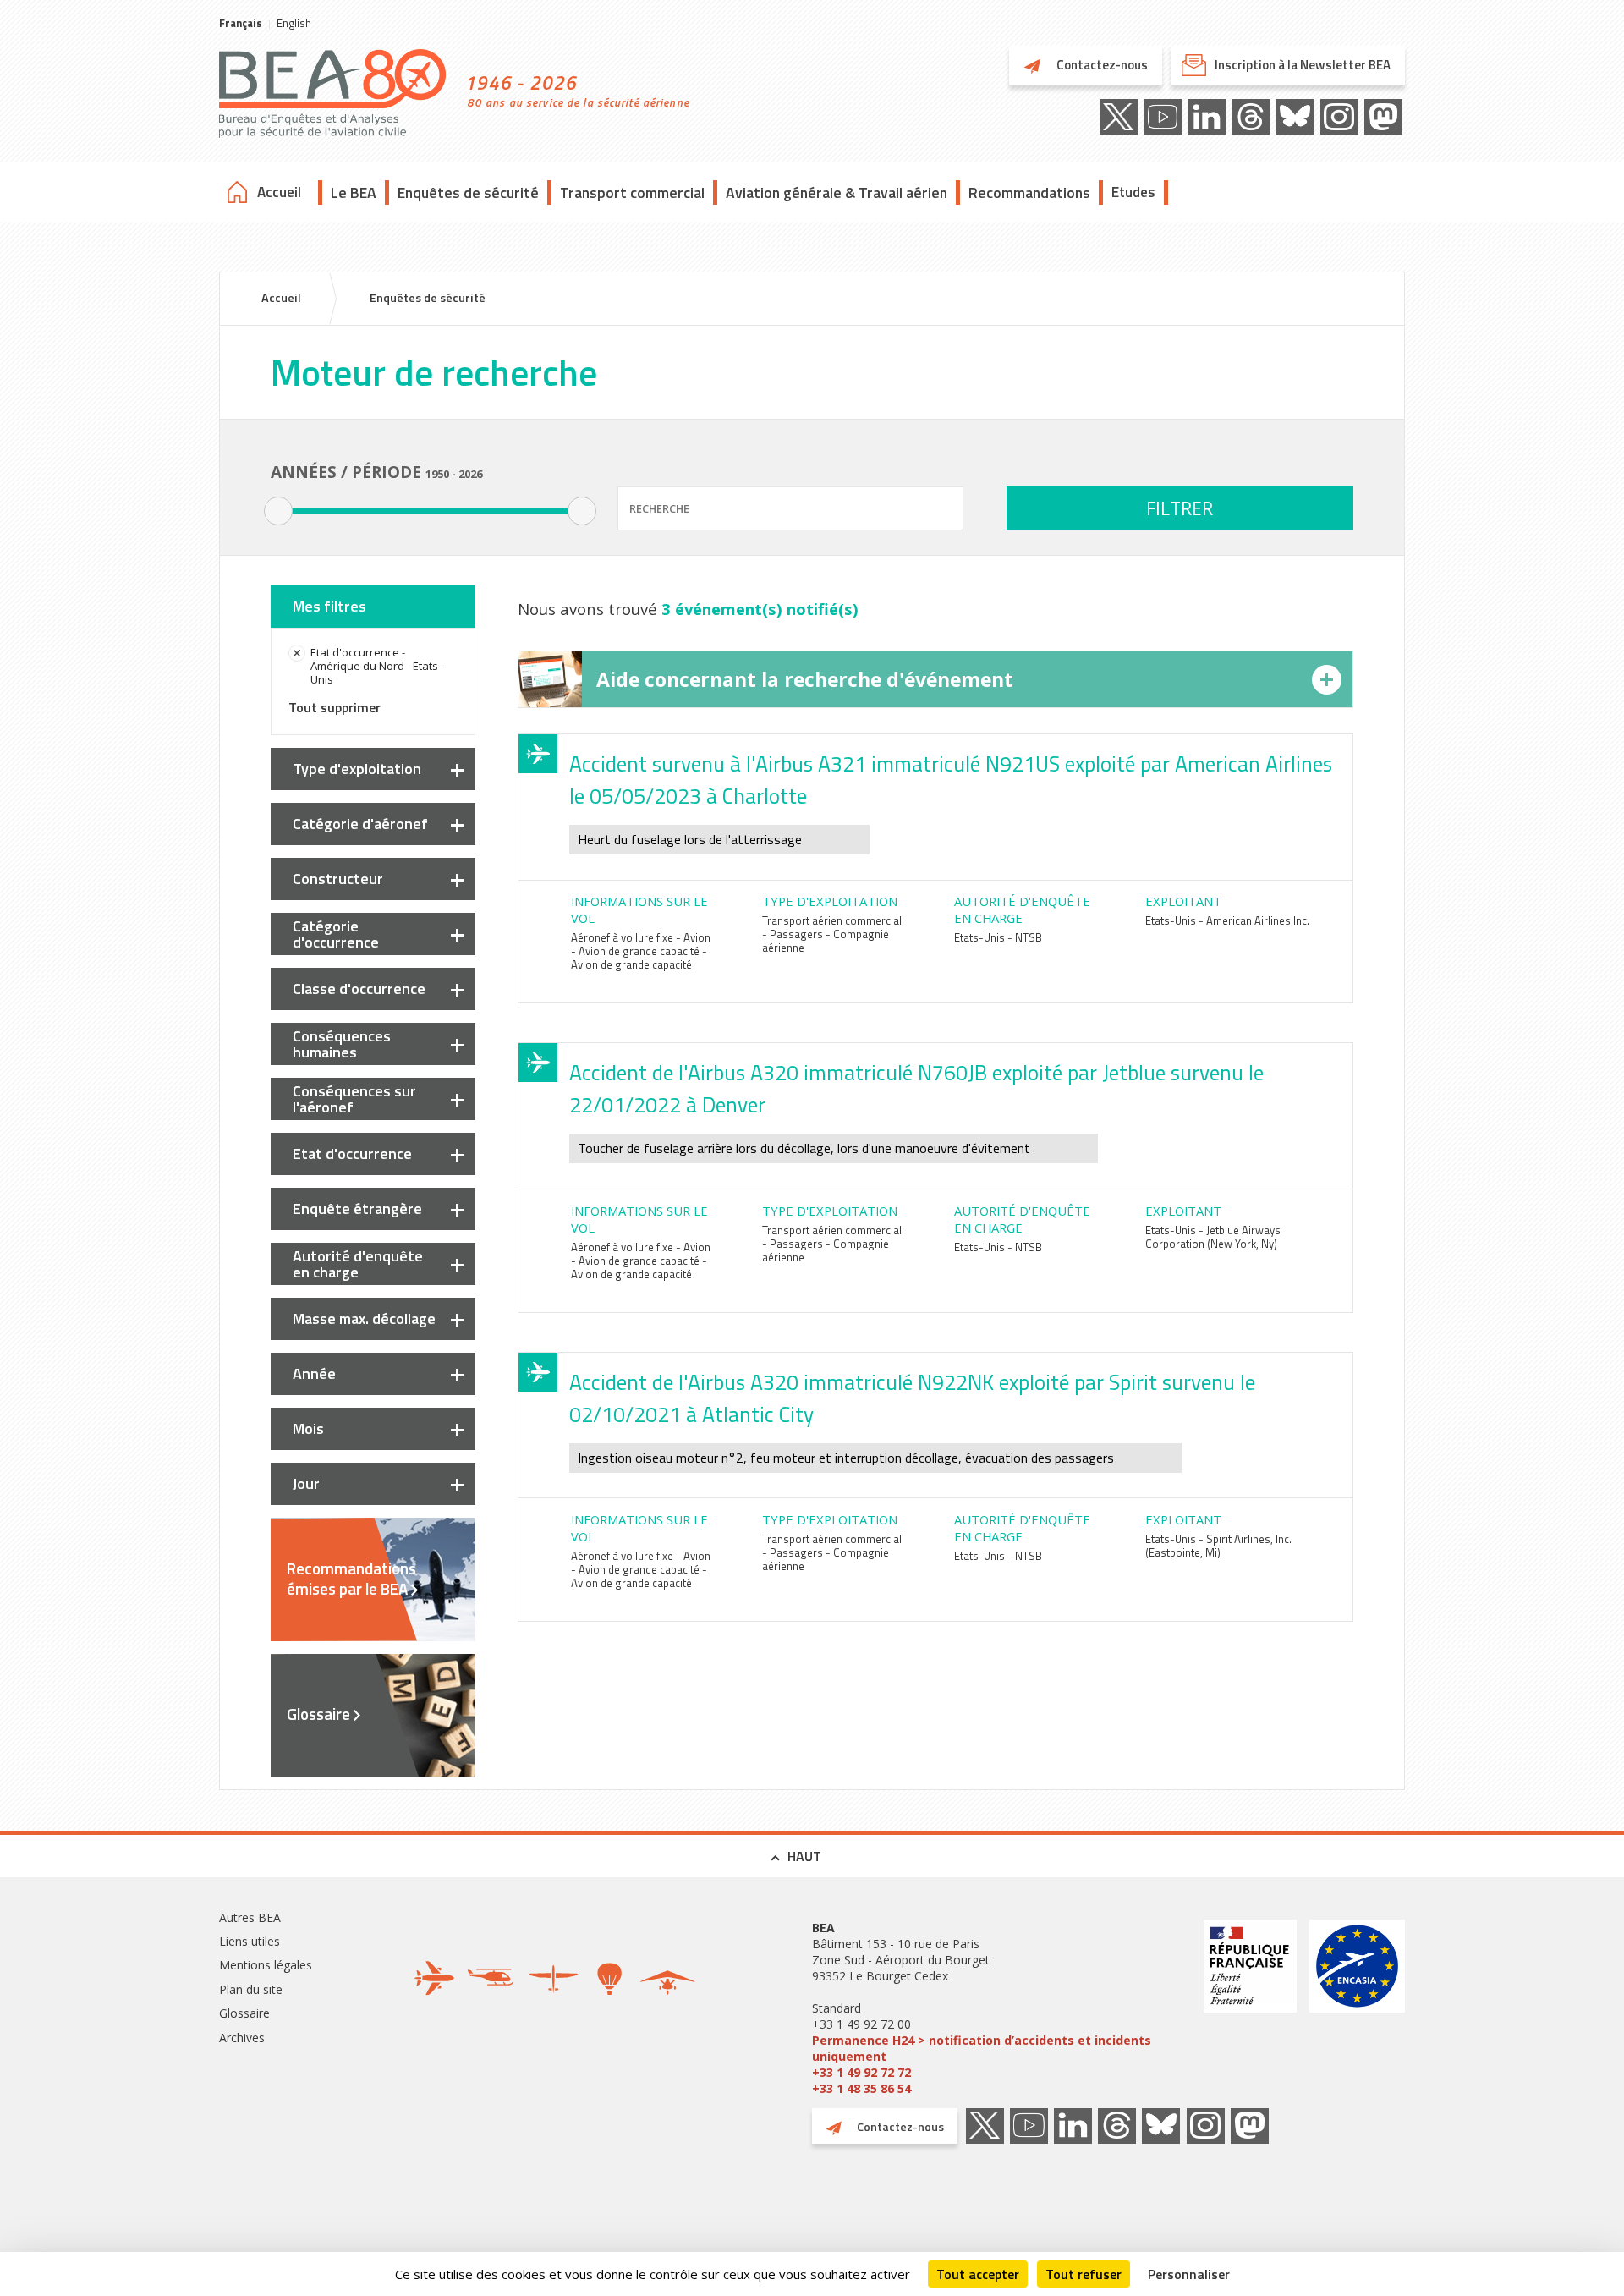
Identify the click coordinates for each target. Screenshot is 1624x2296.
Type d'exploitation (357, 769)
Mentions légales (266, 1965)
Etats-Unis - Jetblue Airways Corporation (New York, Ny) (1213, 1237)
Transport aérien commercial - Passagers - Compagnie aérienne (832, 934)
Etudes (1133, 192)
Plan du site (251, 1989)
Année (314, 1373)
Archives (242, 2038)
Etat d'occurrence (352, 1153)
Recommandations (1029, 192)
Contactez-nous (1101, 65)
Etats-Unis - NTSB (998, 937)
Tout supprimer (335, 707)
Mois (308, 1428)
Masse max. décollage (364, 1318)
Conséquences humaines (342, 1044)
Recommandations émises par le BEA (351, 1579)
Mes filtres (329, 606)
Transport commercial (632, 192)
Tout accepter (978, 2274)
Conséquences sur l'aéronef (354, 1099)
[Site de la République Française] (1250, 2008)
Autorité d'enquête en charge (358, 1264)
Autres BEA (250, 1917)
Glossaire (318, 1714)
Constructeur (338, 879)
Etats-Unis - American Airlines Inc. (1227, 920)
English (294, 23)
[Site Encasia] (1357, 2008)
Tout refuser (1084, 2274)
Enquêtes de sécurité (468, 192)
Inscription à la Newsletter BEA (1303, 65)
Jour (306, 1483)
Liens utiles (250, 1941)
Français (241, 23)
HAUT (804, 1856)
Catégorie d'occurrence (336, 934)
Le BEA (354, 192)
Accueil (279, 192)
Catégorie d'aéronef (360, 824)
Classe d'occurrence (359, 989)
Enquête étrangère (357, 1208)
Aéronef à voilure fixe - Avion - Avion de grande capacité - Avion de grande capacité (641, 951)
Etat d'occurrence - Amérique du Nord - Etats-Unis (376, 666)
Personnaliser (1189, 2274)
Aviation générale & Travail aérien (837, 192)
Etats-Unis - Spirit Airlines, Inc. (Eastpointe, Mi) (1218, 1546)
